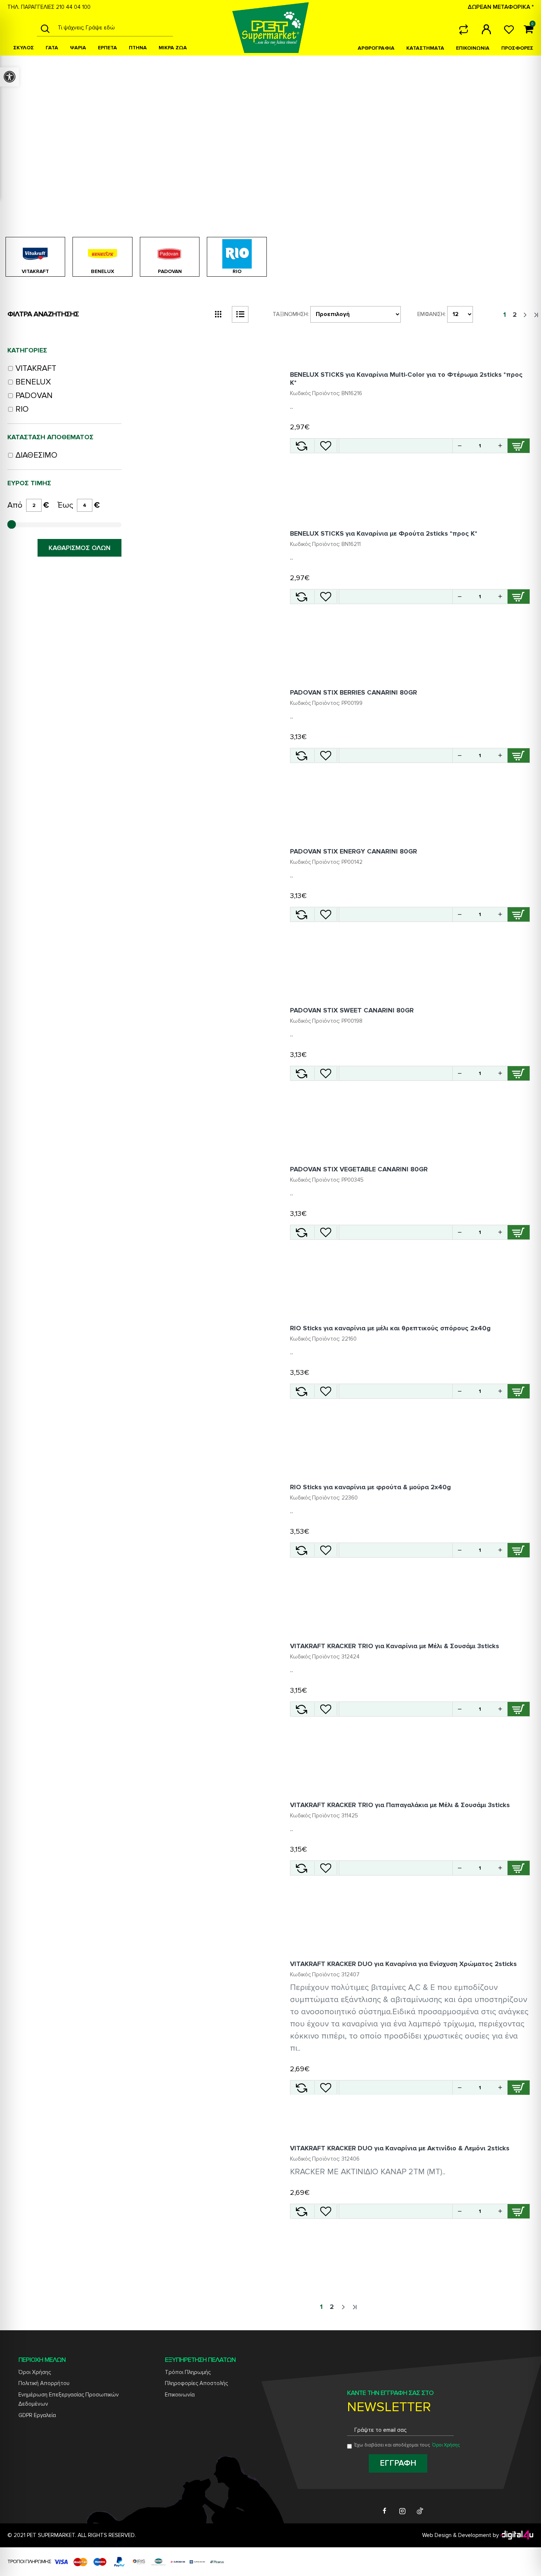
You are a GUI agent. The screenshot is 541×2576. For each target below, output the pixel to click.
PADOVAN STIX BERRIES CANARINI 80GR (353, 692)
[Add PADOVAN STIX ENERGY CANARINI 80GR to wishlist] (326, 914)
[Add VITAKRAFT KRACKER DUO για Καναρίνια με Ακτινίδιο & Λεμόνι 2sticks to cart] (519, 2211)
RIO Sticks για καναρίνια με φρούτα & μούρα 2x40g (370, 1487)
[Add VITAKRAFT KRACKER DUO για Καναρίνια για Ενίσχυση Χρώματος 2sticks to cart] (519, 2088)
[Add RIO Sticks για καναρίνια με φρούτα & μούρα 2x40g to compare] (301, 1550)
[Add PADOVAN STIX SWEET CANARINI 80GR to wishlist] (326, 1073)
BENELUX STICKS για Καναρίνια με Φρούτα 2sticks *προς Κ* (384, 533)
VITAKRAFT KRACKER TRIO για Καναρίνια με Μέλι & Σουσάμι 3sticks (395, 1646)
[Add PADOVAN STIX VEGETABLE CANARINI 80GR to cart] (519, 1232)
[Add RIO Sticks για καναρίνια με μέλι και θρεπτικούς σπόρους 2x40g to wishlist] (326, 1391)
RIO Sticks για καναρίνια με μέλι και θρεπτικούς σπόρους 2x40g (390, 1328)
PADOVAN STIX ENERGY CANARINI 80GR (353, 851)
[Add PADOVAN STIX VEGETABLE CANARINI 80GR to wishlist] (326, 1232)
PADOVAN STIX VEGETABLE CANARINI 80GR (359, 1169)
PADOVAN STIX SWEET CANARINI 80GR (352, 1010)
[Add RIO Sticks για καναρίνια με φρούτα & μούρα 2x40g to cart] (519, 1550)
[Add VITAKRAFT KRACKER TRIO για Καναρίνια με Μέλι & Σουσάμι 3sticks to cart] (519, 1709)
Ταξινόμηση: (291, 314)
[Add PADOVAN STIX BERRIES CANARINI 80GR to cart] (519, 755)
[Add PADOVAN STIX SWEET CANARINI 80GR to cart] (519, 1073)
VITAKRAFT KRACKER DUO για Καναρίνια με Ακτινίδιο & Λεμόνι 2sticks (400, 2148)
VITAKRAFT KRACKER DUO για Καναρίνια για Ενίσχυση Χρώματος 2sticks (403, 1964)
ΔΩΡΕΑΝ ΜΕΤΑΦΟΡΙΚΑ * (501, 7)
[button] (500, 446)
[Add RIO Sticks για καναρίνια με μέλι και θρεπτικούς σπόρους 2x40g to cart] (519, 1391)
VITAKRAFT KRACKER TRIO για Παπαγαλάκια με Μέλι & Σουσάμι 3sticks (400, 1805)
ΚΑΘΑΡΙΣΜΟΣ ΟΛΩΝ (79, 548)
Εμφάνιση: (432, 314)
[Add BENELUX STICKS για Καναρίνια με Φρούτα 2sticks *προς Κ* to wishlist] (326, 597)
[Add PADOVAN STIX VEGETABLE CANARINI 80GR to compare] (301, 1232)
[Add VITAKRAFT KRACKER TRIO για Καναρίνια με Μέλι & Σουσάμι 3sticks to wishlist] (326, 1709)
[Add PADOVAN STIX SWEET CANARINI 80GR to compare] (301, 1073)
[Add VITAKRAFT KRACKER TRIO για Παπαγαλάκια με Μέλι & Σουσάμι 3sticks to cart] (519, 1868)
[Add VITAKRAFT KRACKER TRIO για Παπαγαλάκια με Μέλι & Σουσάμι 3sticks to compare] (301, 1868)
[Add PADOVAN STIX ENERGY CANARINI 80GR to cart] (519, 914)
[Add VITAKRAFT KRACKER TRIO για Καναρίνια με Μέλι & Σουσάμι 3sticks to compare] (301, 1709)
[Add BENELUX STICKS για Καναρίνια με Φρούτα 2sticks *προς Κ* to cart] (519, 597)
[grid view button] (218, 314)
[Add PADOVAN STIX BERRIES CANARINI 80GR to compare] (301, 755)
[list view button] (240, 314)
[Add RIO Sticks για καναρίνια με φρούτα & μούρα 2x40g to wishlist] (326, 1550)
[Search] (45, 28)
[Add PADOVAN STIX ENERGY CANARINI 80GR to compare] (301, 914)
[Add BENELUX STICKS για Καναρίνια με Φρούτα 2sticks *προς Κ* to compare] (301, 597)
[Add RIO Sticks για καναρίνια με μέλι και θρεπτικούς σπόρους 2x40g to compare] (301, 1391)
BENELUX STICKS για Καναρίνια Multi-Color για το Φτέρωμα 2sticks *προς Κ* (406, 379)
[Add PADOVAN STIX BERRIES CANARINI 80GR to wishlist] (326, 755)
